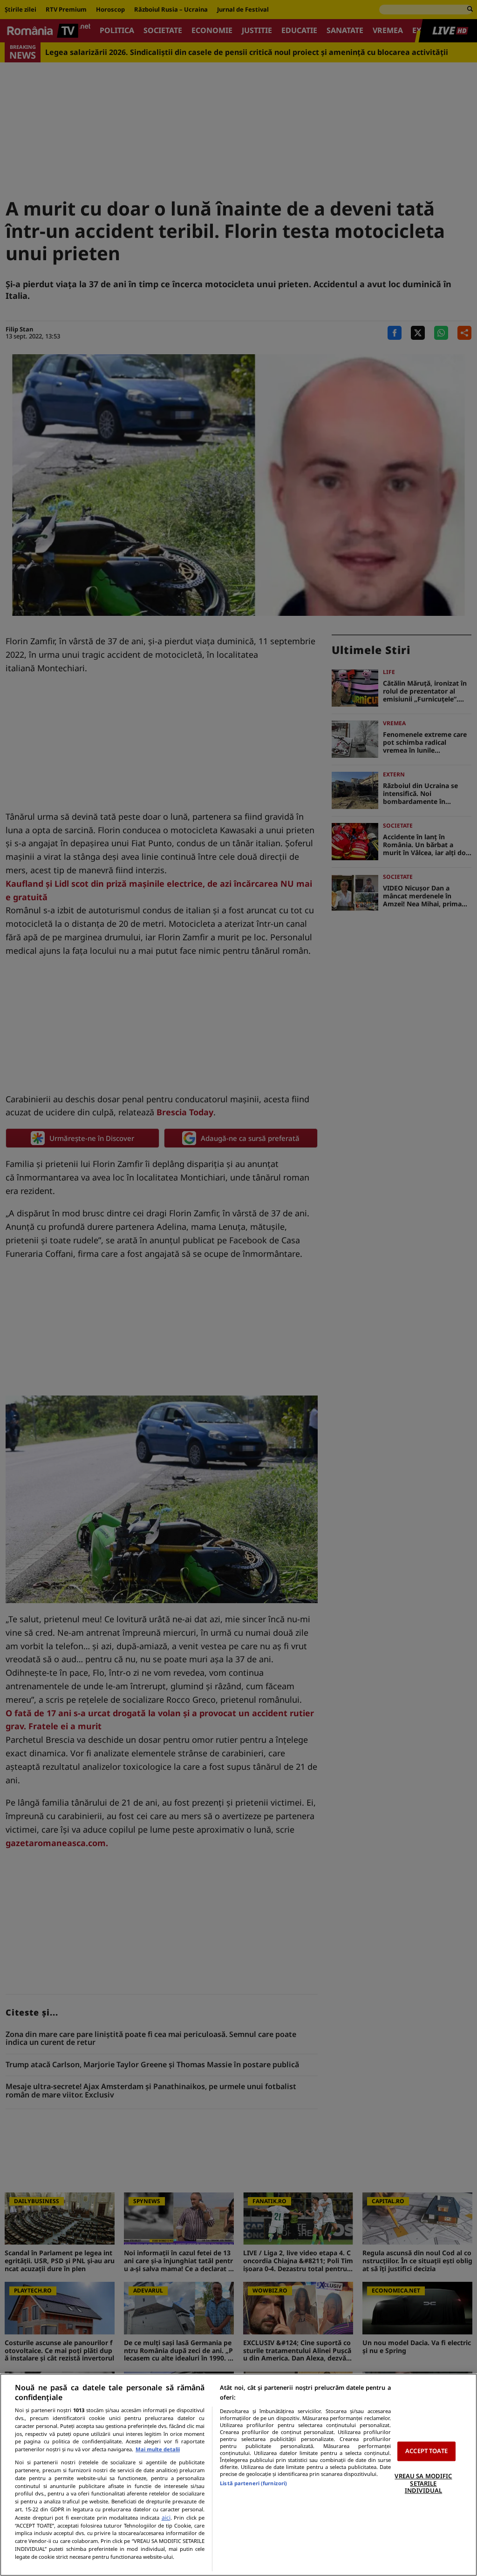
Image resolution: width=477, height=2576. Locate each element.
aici (166, 2518)
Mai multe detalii (158, 2449)
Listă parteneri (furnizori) (253, 2483)
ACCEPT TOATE (426, 2451)
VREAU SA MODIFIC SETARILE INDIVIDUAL (423, 2483)
